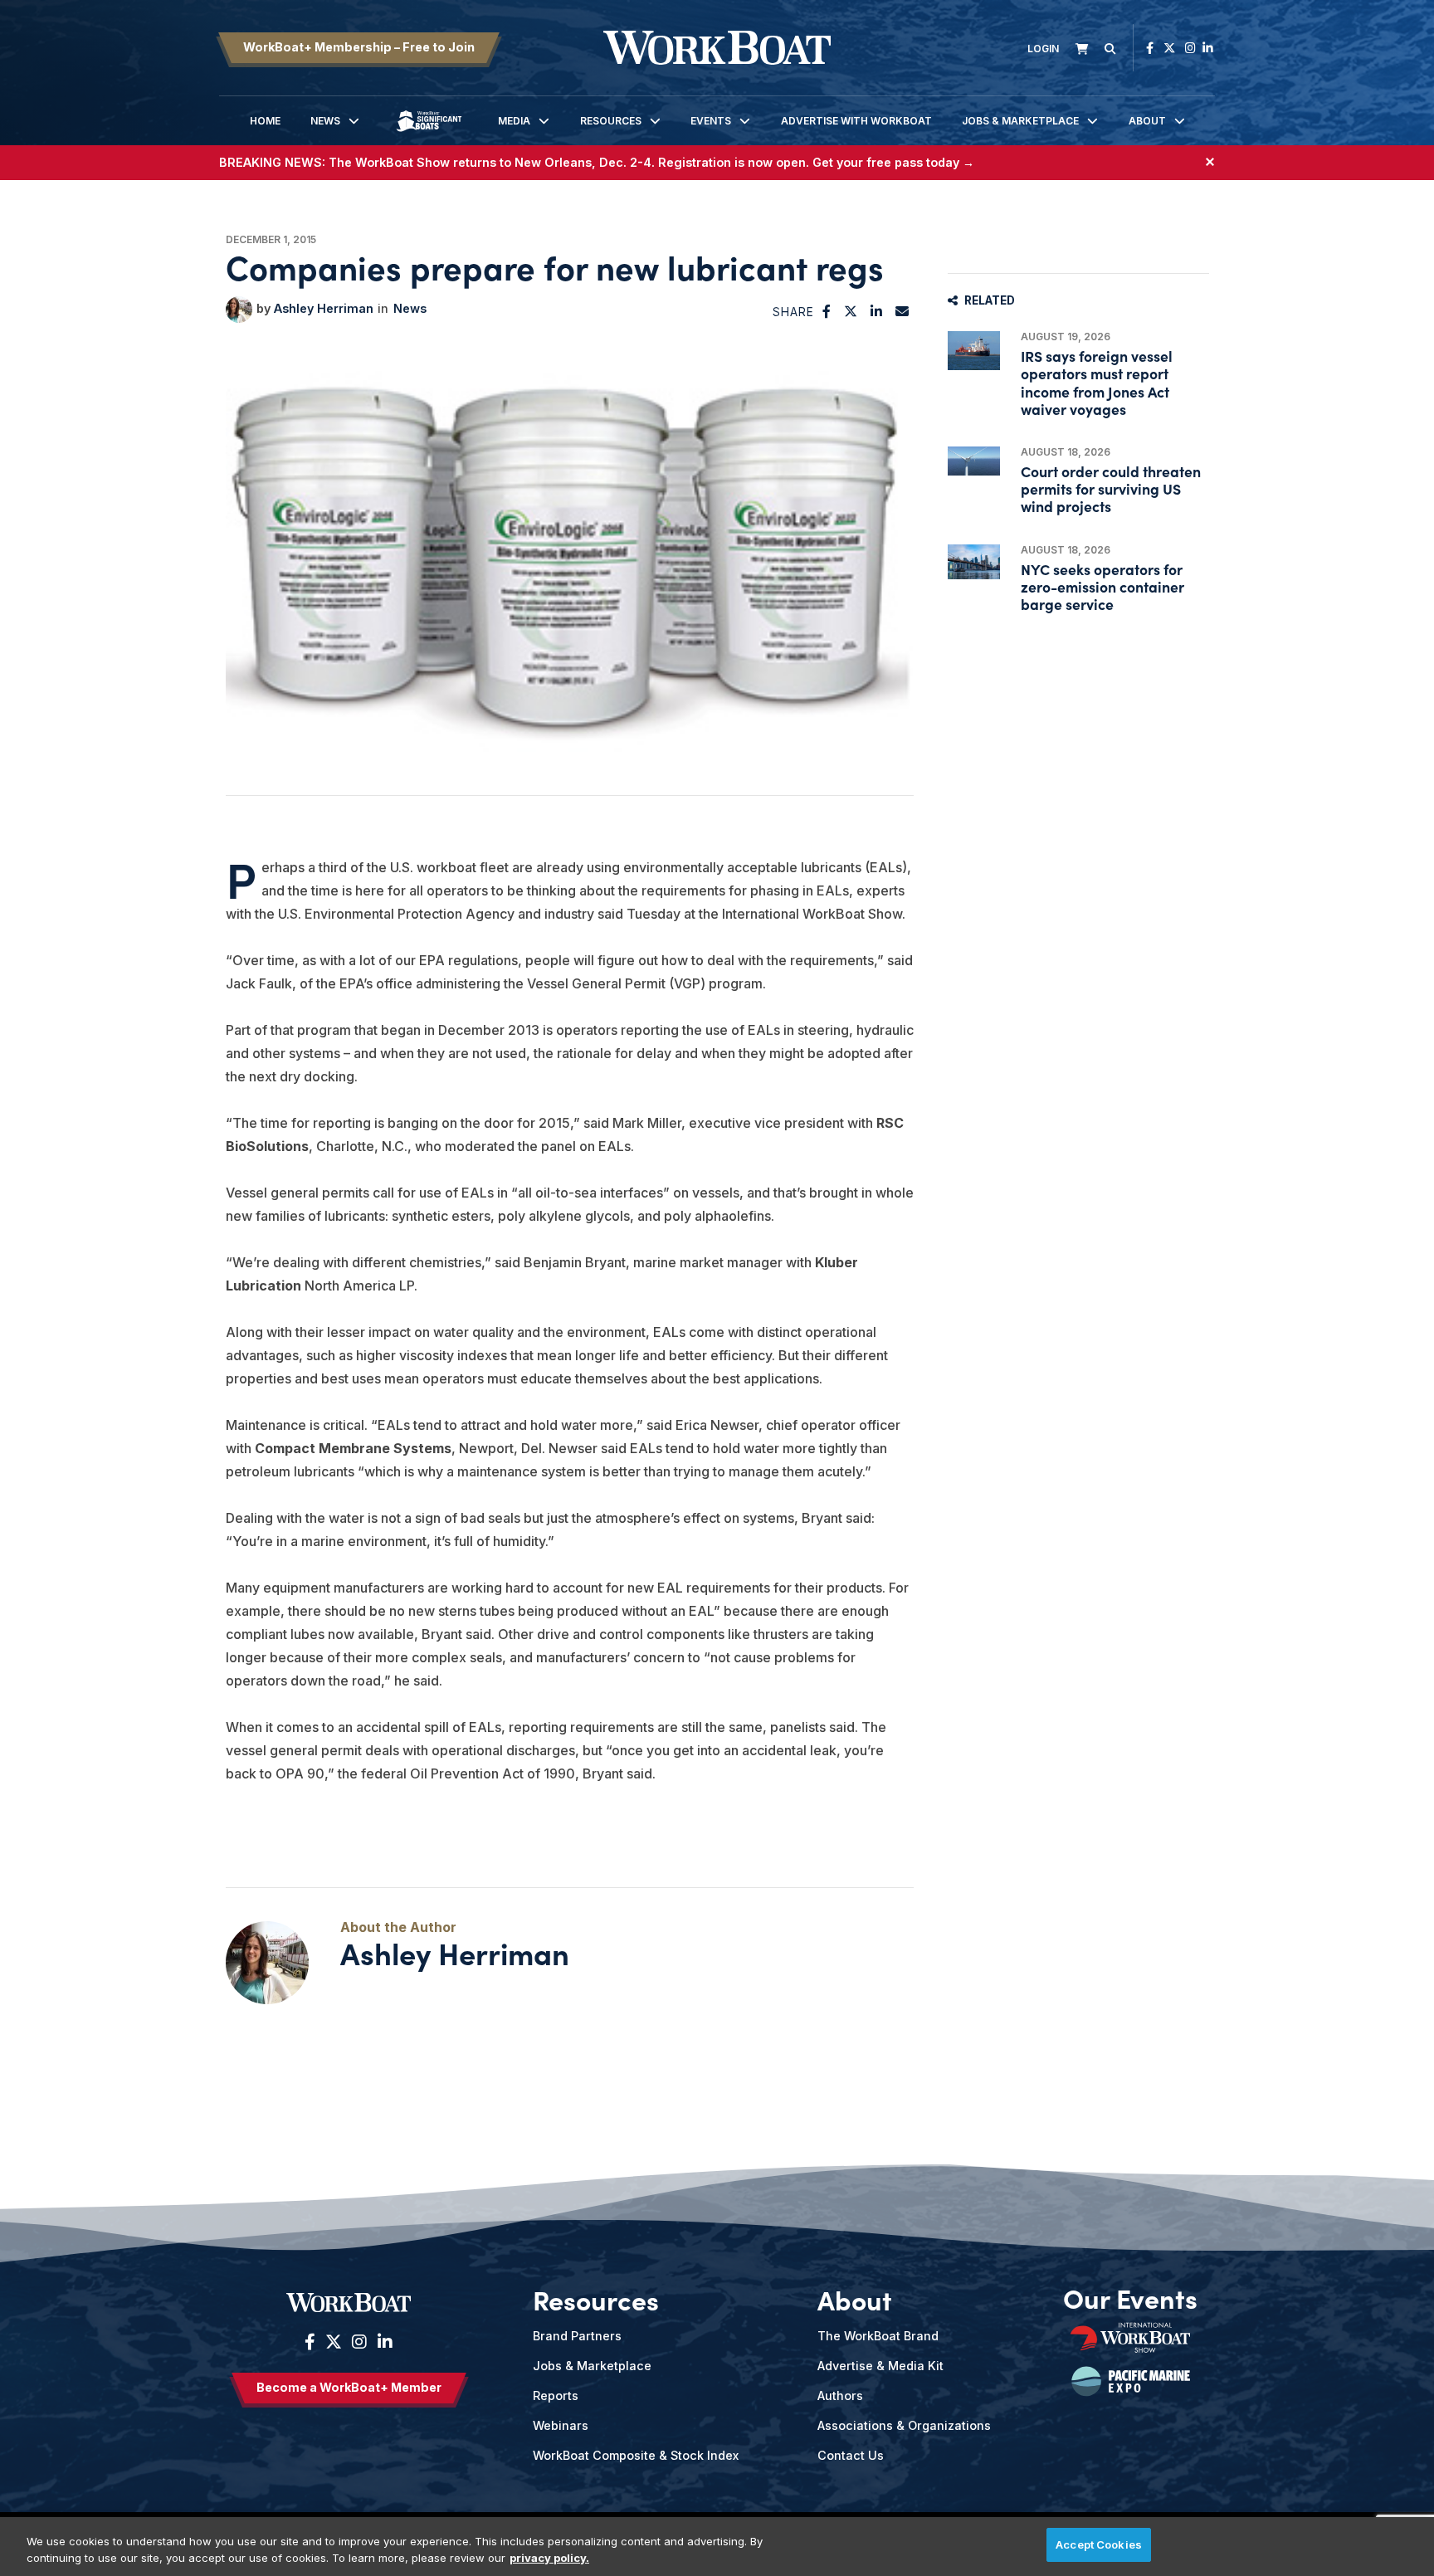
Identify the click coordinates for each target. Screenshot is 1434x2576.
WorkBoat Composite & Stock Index (636, 2455)
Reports (556, 2395)
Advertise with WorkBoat (856, 121)
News (325, 121)
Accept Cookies (1099, 2544)
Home (265, 121)
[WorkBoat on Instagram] (1190, 48)
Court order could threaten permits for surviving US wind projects (1111, 488)
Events (711, 121)
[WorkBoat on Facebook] (1150, 48)
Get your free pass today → (893, 162)
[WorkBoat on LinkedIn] (1208, 48)
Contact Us (851, 2455)
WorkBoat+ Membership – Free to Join (359, 47)
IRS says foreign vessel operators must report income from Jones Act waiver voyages (1097, 382)
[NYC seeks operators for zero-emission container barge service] (974, 562)
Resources (611, 121)
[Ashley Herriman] (239, 310)
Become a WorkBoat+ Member (349, 2387)
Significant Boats (429, 133)
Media (514, 121)
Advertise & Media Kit (880, 2366)
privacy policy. (549, 2558)
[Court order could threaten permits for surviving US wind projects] (974, 461)
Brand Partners (577, 2336)
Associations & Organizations (904, 2425)
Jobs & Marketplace (1020, 121)
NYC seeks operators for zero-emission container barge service (1102, 586)
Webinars (561, 2425)
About (1147, 121)
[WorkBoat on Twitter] (1169, 48)
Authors (840, 2395)
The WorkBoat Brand (878, 2336)
